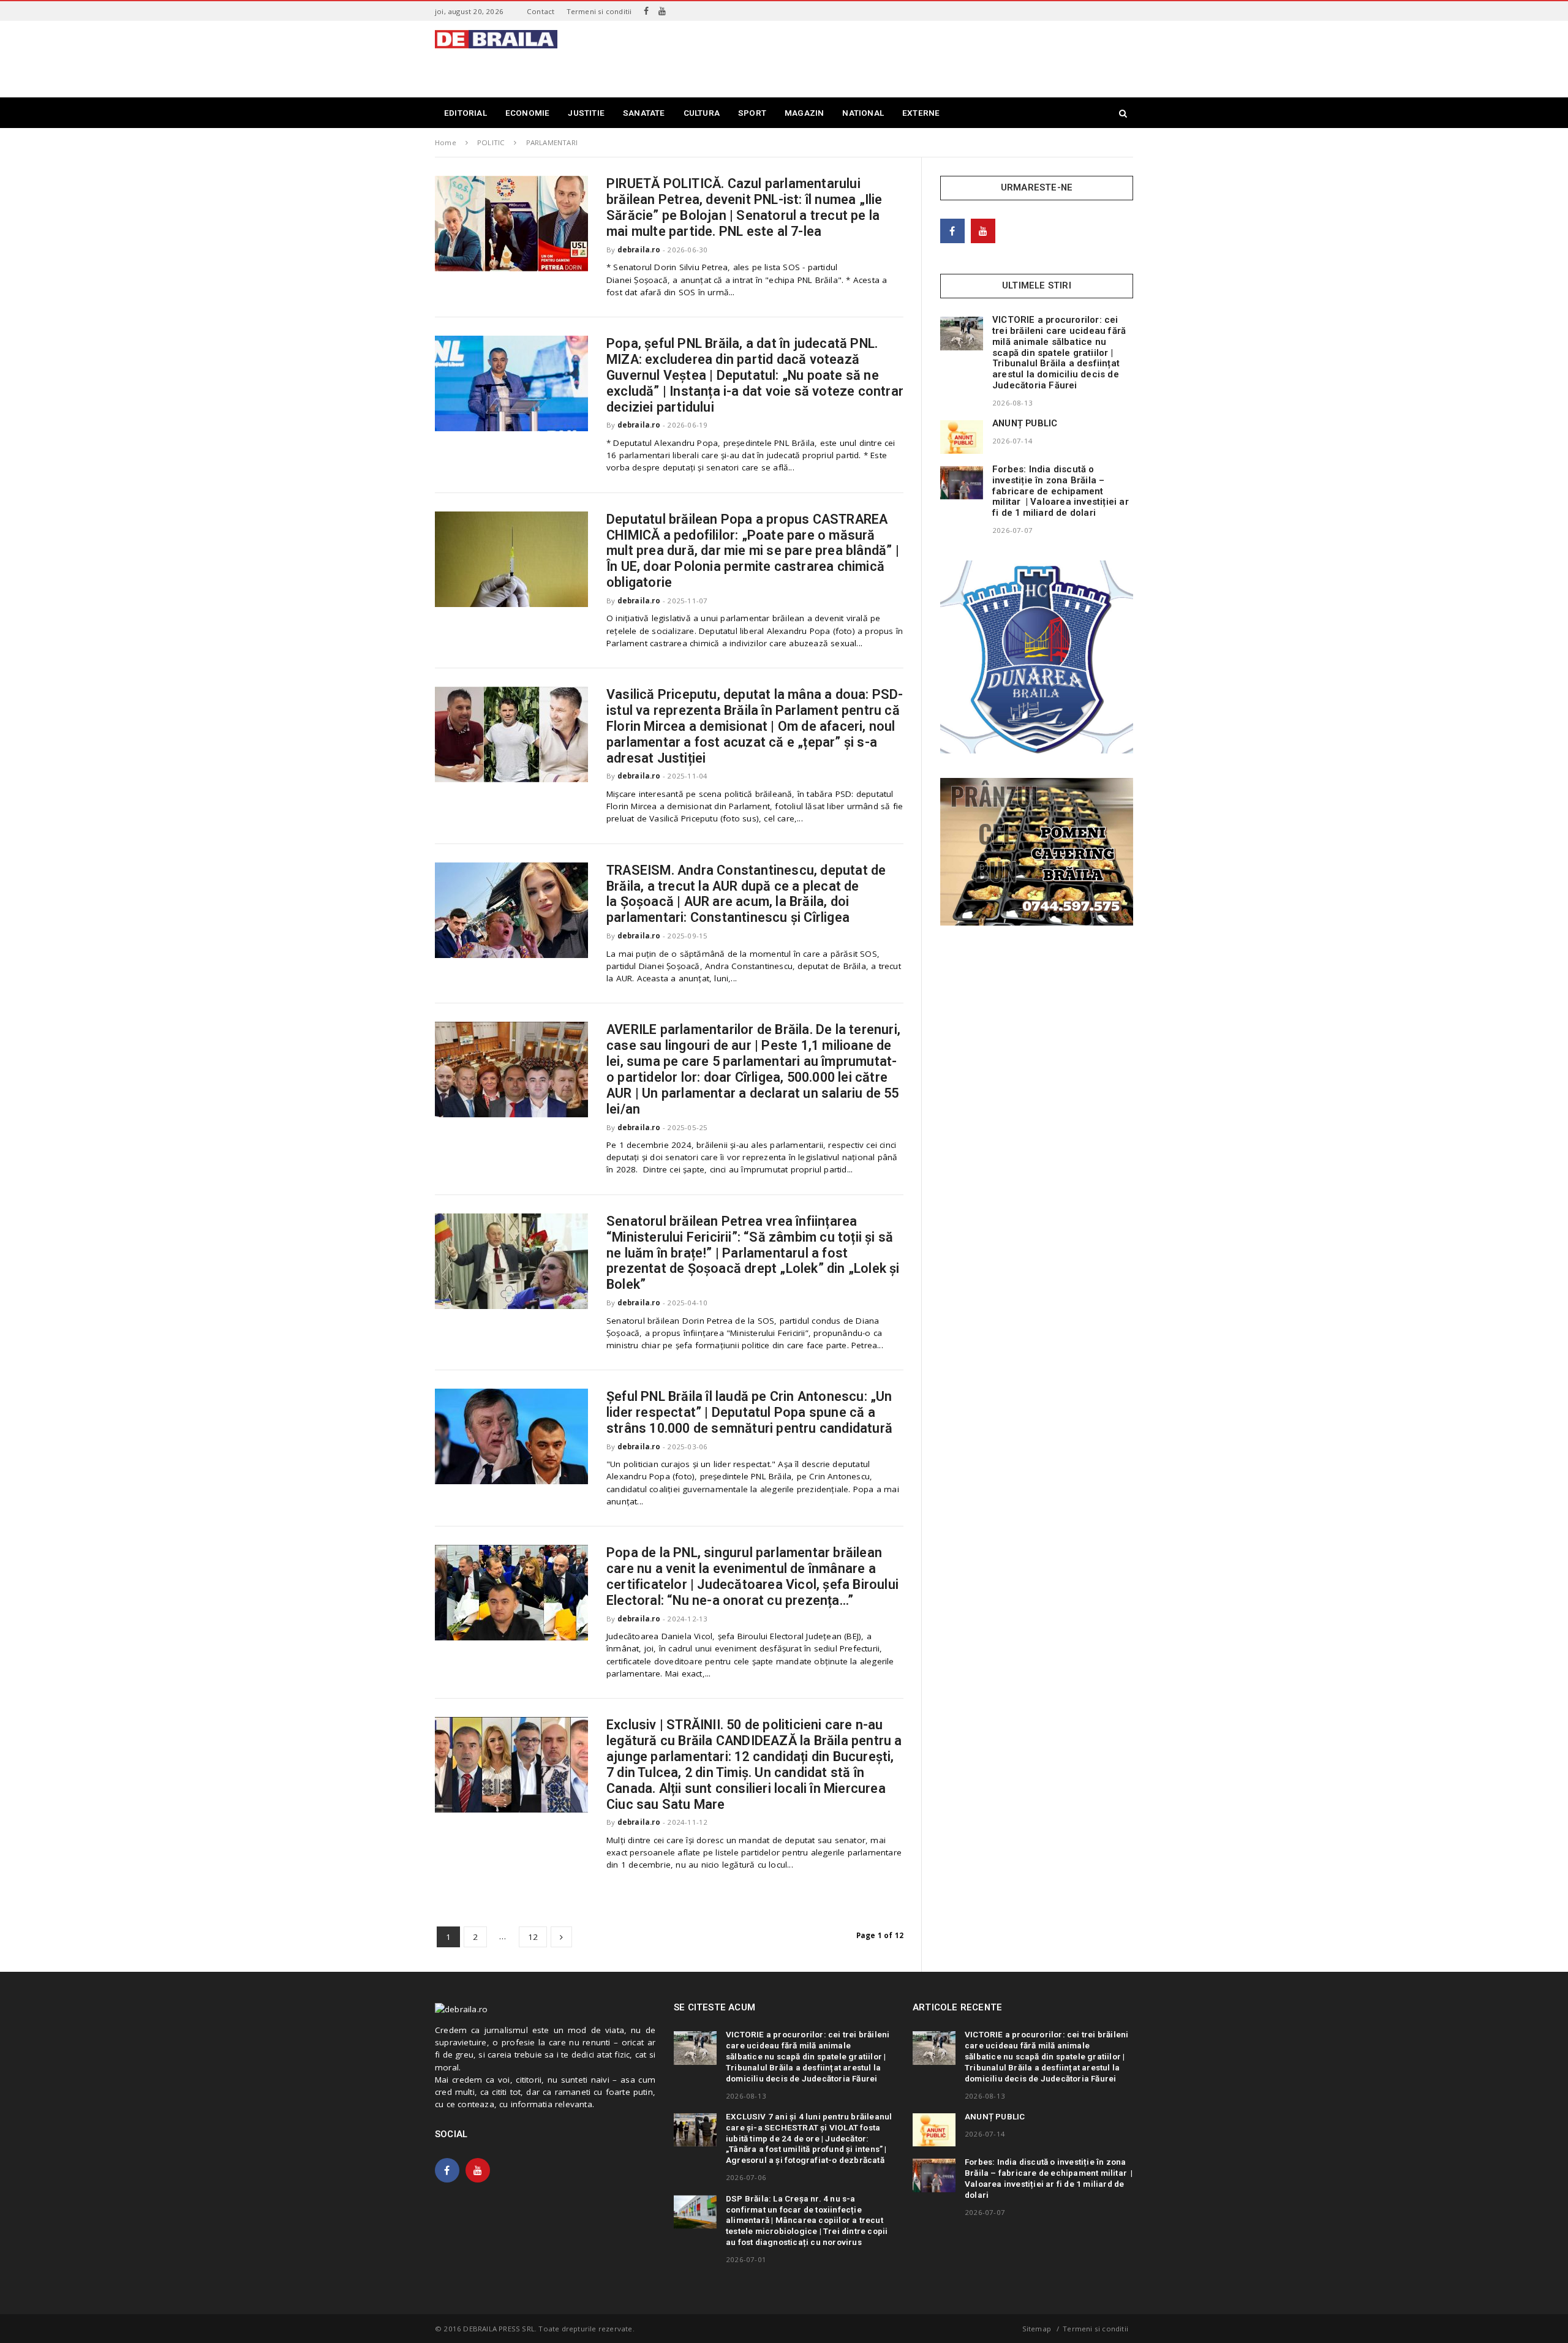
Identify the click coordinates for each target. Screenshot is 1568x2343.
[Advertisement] (910, 58)
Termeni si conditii (599, 11)
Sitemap (1037, 2329)
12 (533, 1937)
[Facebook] (646, 11)
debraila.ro (639, 250)
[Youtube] (662, 11)
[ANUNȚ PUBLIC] (962, 437)
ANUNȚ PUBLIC (1025, 423)
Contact (541, 11)
